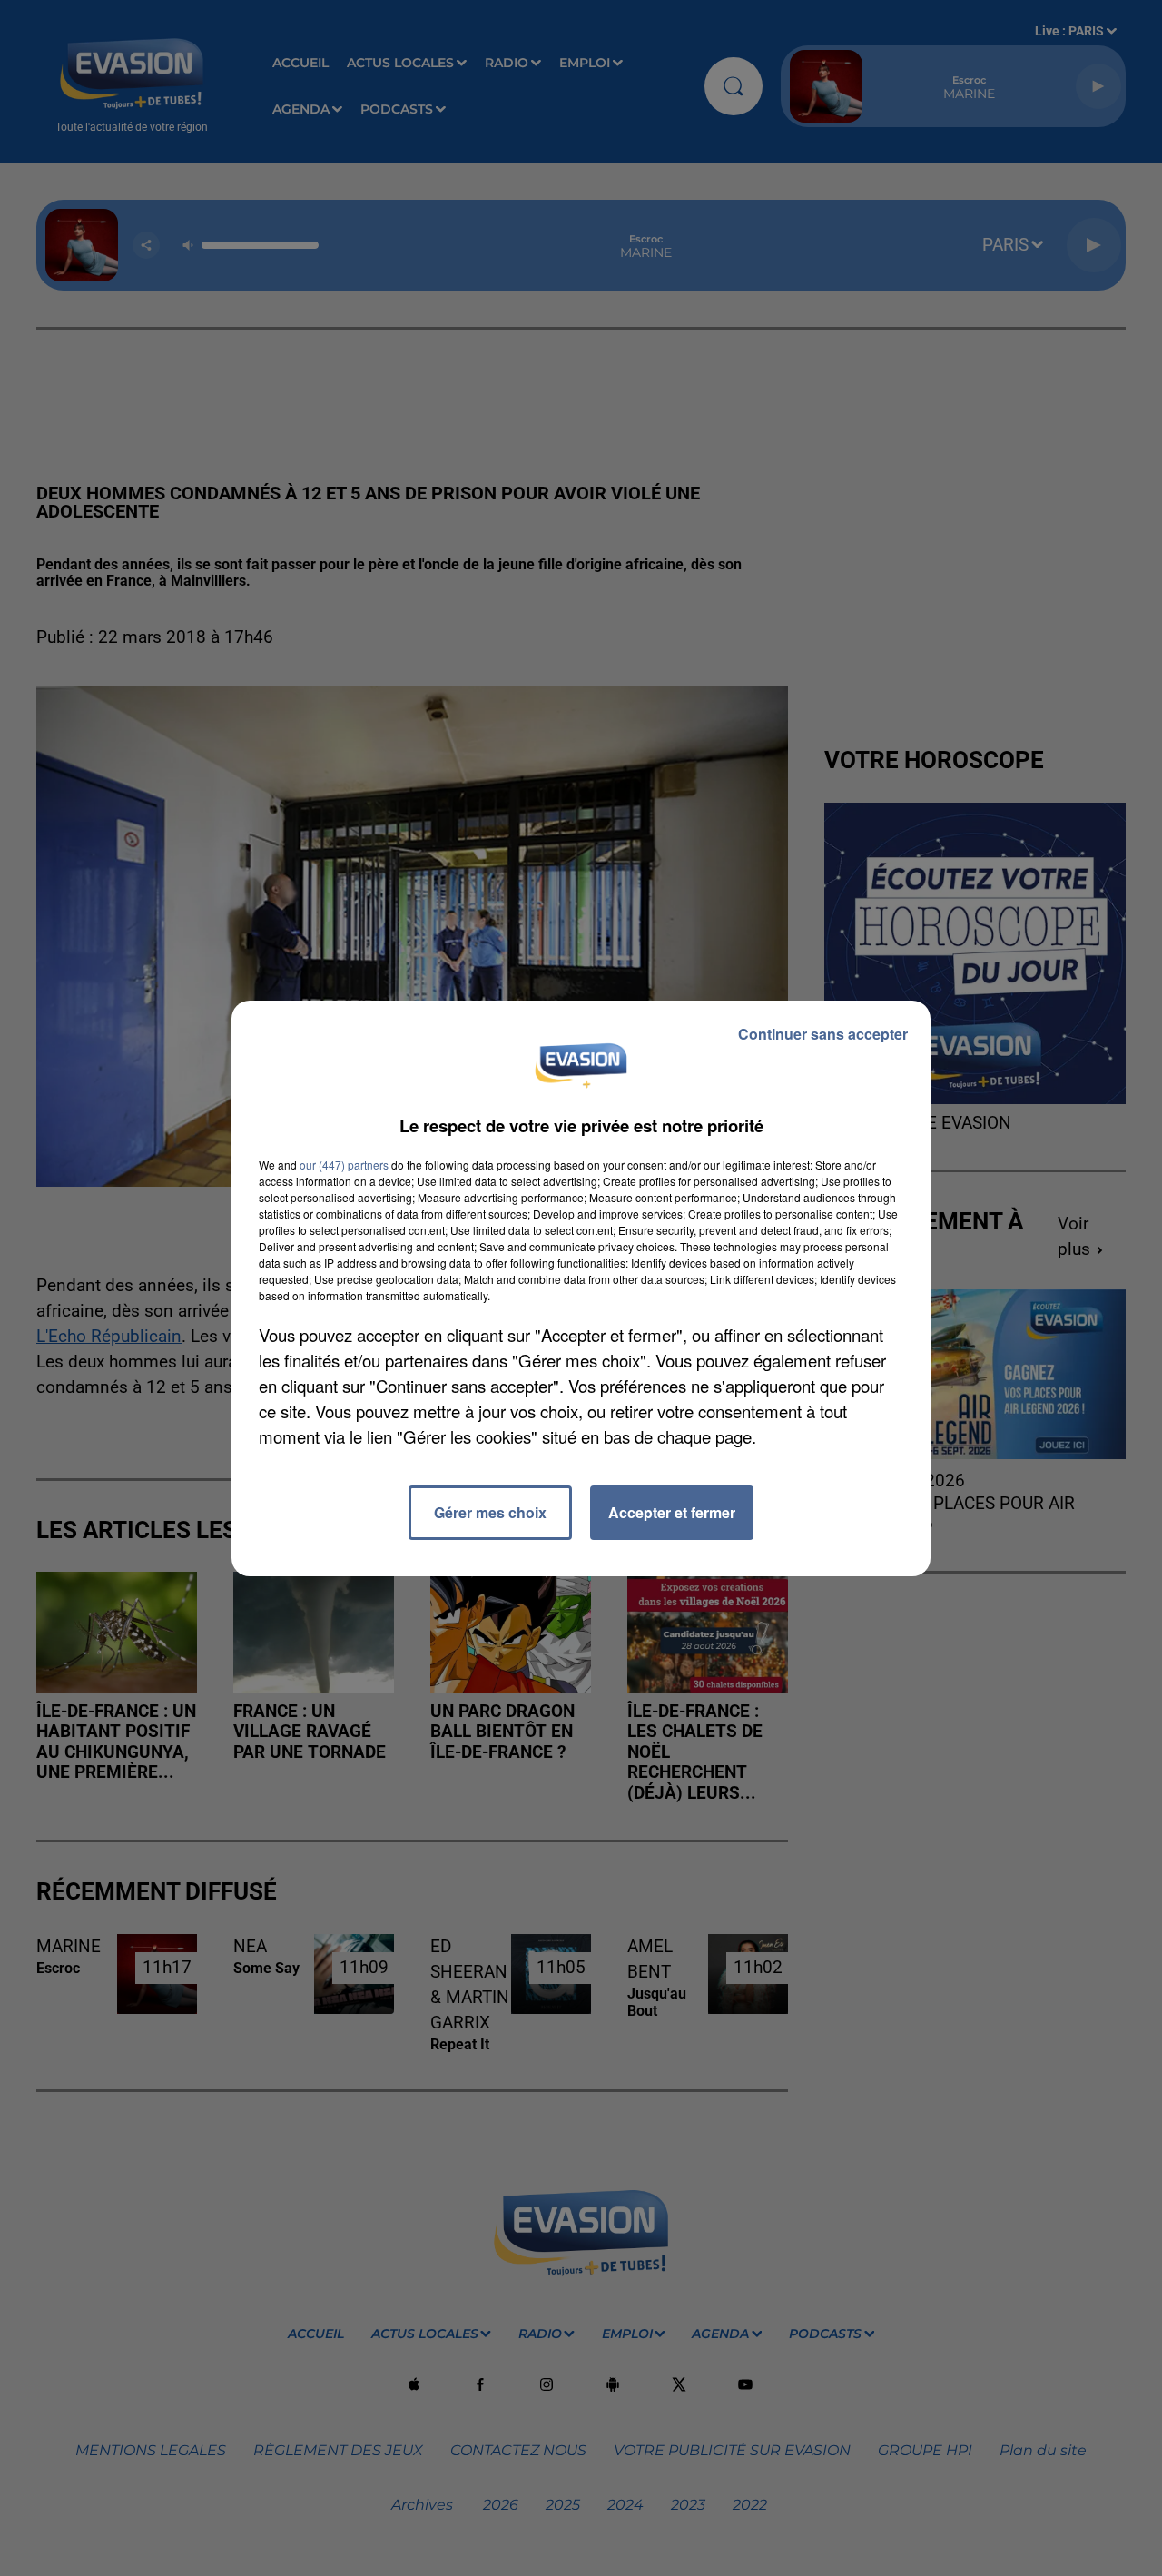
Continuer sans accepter (823, 1034)
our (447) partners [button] (344, 1165)
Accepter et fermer (672, 1512)
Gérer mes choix (490, 1512)
